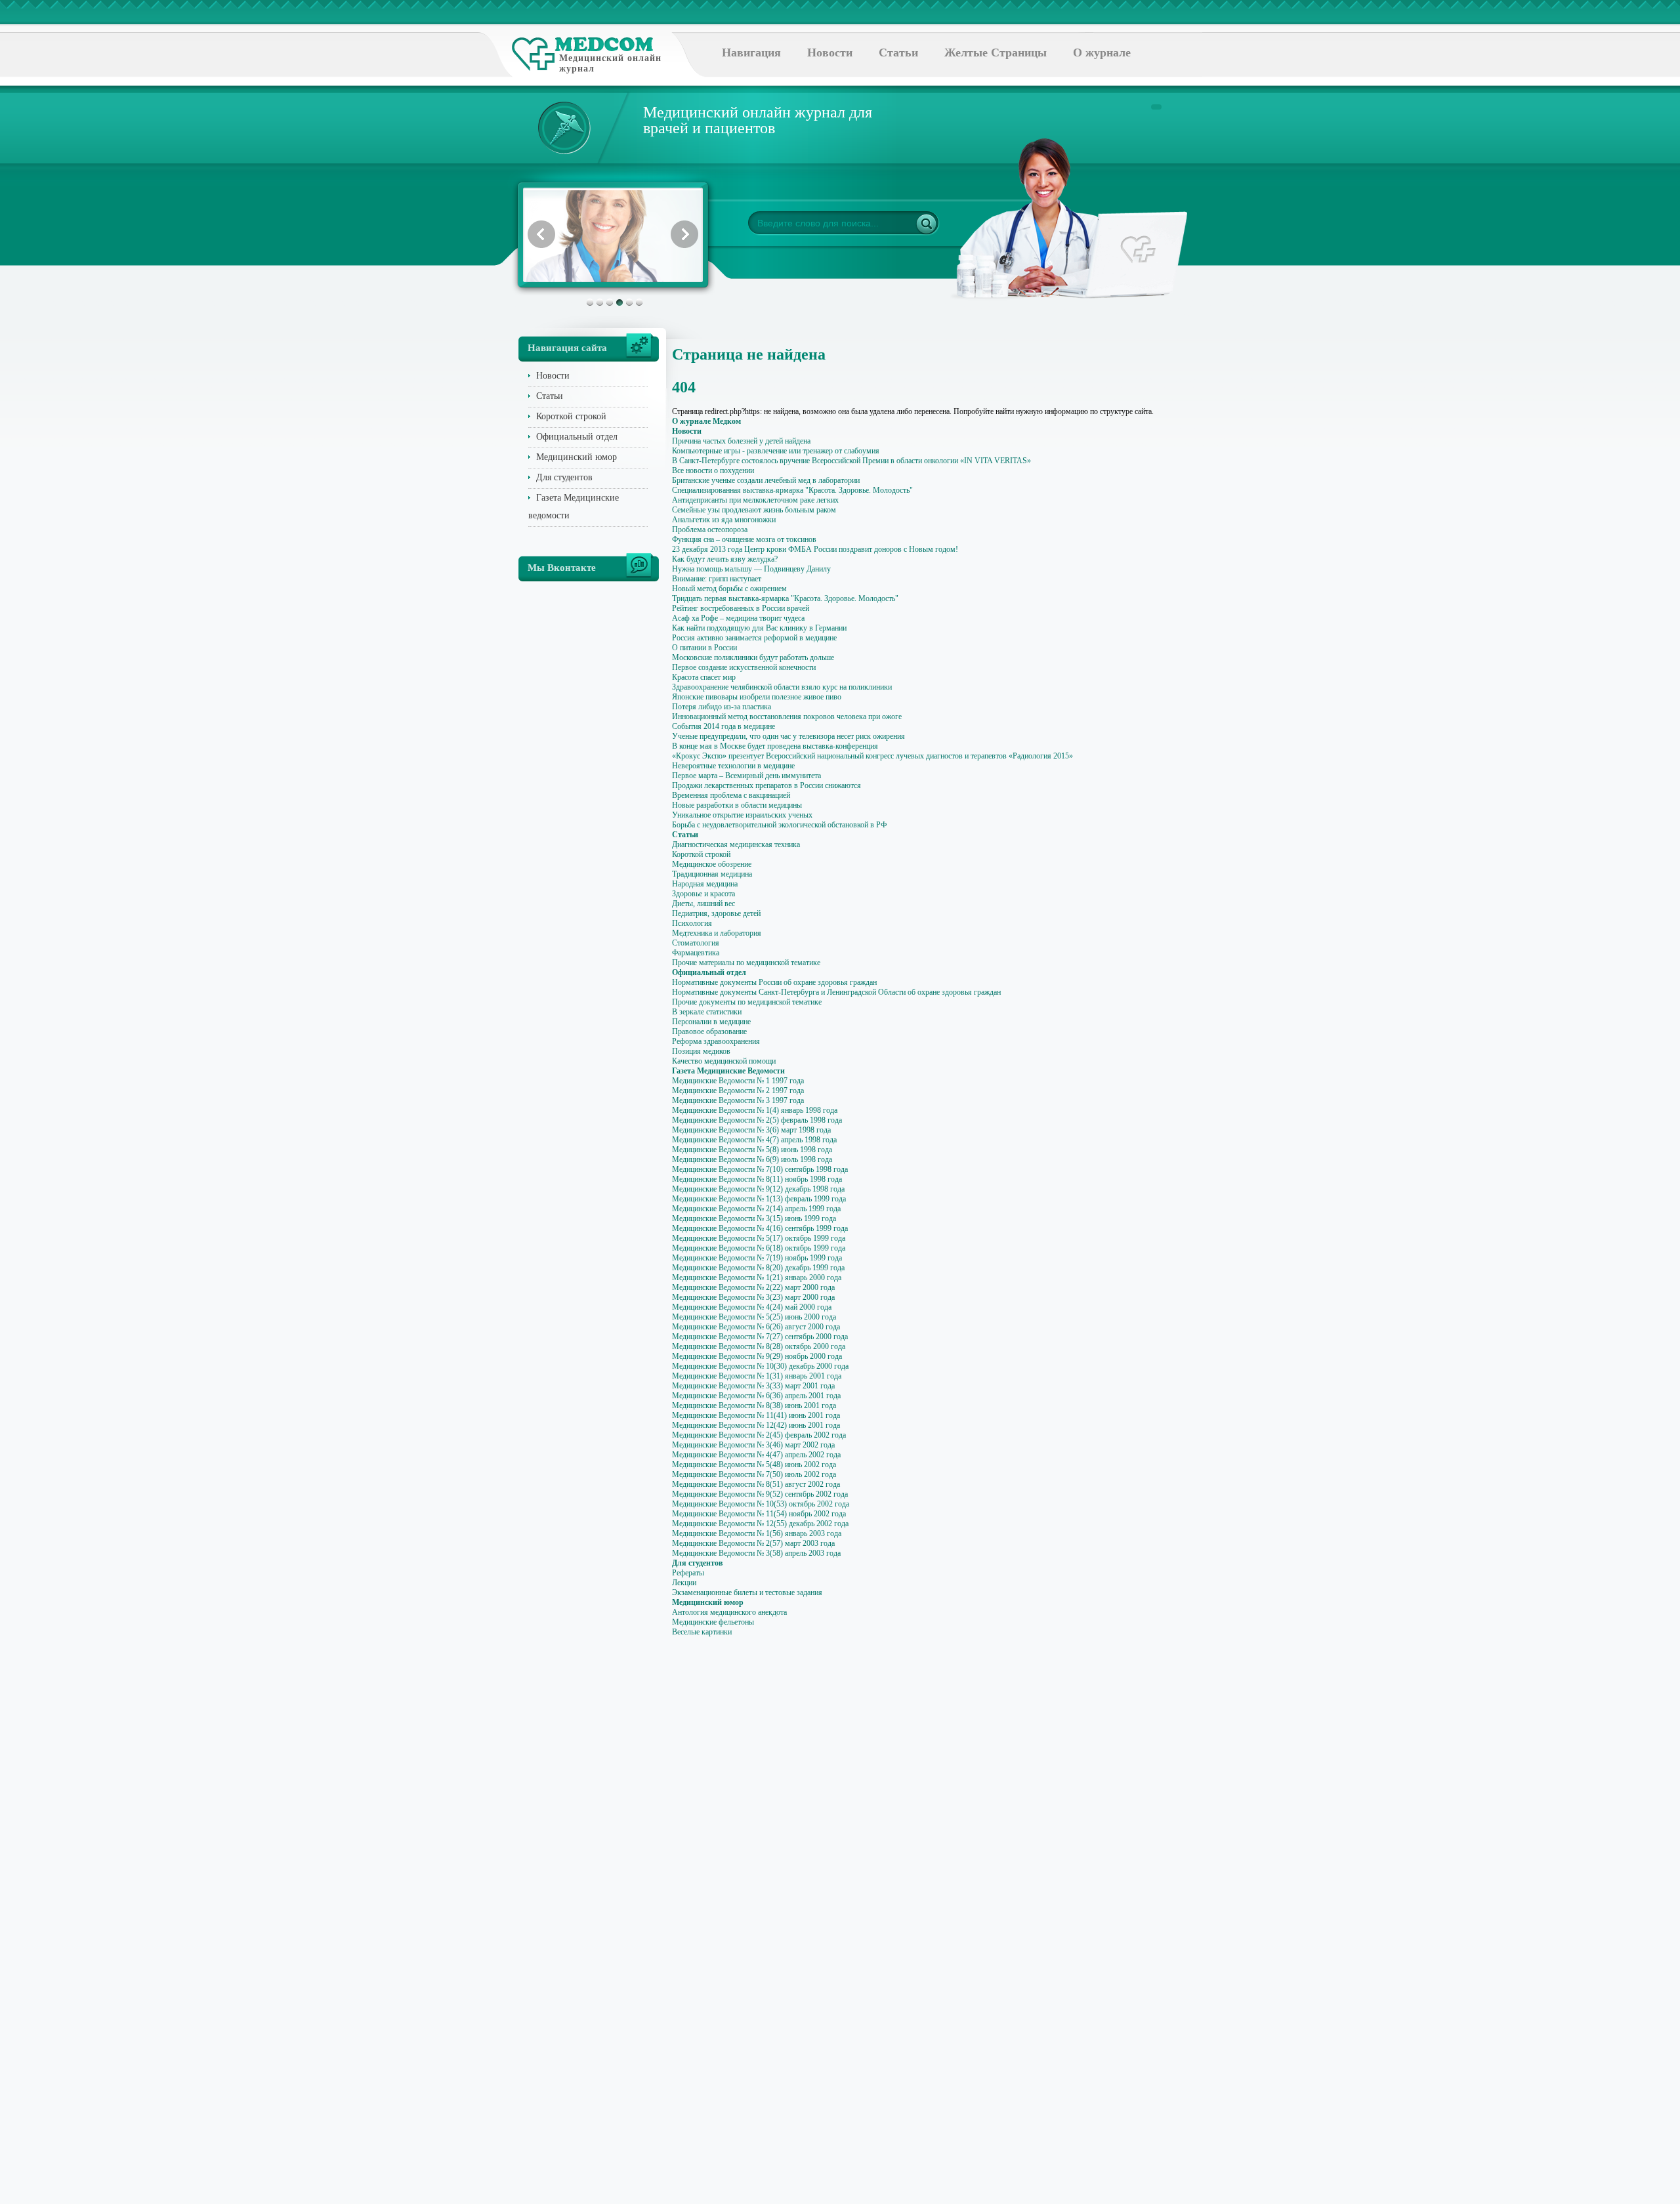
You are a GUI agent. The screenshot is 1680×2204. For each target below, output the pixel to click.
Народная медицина (705, 884)
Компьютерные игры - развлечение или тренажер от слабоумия (776, 451)
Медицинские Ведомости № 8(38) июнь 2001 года (754, 1405)
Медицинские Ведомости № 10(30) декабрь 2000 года (760, 1366)
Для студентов (564, 477)
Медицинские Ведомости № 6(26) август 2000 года (756, 1327)
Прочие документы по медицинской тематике (747, 1002)
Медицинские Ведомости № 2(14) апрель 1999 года (756, 1209)
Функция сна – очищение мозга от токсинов (744, 539)
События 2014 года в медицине (724, 726)
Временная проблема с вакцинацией (731, 795)
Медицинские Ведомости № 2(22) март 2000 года (753, 1287)
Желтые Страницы (996, 52)
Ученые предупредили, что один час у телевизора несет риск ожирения (788, 736)
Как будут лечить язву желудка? (725, 559)
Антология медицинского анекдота (729, 1612)
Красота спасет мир (704, 677)
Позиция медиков (701, 1051)
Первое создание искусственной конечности (744, 667)
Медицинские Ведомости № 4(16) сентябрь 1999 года (760, 1228)
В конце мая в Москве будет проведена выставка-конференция (775, 746)
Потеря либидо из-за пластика (722, 707)
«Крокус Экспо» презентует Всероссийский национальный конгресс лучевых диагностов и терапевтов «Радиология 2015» (872, 756)
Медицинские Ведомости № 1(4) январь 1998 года (755, 1110)
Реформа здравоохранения (716, 1041)
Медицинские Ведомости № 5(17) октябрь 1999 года (759, 1238)
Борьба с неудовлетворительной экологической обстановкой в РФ (779, 825)
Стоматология (696, 943)
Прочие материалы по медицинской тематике (746, 963)
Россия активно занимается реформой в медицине (754, 638)
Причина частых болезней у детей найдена (741, 441)
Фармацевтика (696, 953)
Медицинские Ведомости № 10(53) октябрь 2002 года (761, 1504)
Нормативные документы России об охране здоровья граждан (774, 982)
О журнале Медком (706, 421)
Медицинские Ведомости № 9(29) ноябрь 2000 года (757, 1356)
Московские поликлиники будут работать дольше (753, 657)
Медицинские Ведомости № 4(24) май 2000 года (752, 1307)
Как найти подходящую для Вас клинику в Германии (759, 628)
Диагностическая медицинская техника (736, 844)
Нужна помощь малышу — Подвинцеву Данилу (751, 569)
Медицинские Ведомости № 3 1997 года (738, 1100)
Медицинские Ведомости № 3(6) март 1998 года (751, 1130)
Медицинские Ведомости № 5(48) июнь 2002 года (754, 1465)
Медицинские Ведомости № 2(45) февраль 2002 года (759, 1435)
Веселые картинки (702, 1632)
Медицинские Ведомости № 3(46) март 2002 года (753, 1445)
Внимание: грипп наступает (717, 579)
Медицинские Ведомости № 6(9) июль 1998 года (752, 1159)
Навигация (751, 52)
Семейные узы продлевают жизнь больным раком (754, 510)
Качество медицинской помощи (724, 1061)
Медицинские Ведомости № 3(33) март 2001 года (753, 1386)
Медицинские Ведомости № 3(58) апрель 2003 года (756, 1553)
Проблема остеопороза (710, 530)
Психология (692, 923)
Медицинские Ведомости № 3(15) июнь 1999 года (754, 1218)
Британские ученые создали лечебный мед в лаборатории (766, 480)
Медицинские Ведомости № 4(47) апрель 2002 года (756, 1455)
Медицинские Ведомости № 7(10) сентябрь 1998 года (760, 1169)
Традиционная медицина (712, 874)
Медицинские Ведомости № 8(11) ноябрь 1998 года (757, 1179)
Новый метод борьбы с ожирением (729, 589)
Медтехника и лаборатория (717, 933)
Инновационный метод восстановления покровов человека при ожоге (787, 717)
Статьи (898, 52)
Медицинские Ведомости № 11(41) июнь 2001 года (756, 1415)
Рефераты (688, 1573)
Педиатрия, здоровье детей (716, 913)
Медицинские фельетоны (713, 1622)
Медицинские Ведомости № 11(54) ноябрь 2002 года (759, 1514)
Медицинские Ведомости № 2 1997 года (738, 1091)
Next (684, 234)
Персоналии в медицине (711, 1022)
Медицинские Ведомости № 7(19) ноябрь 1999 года (757, 1258)
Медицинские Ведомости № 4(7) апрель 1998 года (754, 1140)
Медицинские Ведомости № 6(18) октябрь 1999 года (759, 1248)
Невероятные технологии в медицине (733, 766)
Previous (541, 234)
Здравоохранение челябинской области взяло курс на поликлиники (782, 687)
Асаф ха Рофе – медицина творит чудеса (738, 618)
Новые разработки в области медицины (737, 805)
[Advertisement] (1223, 525)
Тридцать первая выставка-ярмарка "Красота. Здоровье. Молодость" (785, 598)
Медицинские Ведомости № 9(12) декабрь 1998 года (758, 1189)
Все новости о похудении (713, 470)
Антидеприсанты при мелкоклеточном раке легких (755, 500)
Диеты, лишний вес (703, 904)
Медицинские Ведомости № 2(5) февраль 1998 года (757, 1120)
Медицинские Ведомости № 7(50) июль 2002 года (754, 1474)
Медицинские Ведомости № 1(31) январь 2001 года (757, 1376)
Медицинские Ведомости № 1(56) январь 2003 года (757, 1533)
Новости (830, 52)
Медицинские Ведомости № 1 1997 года (738, 1081)
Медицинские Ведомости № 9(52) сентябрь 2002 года (760, 1494)
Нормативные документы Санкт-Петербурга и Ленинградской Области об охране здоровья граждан (836, 992)
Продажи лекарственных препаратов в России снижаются (766, 785)
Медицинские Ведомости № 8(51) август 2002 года (756, 1484)
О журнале (1102, 52)
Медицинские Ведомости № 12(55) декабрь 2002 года (760, 1524)
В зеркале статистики (707, 1012)
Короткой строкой (571, 416)
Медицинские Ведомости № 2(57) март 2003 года (753, 1543)
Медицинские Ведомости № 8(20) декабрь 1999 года (758, 1268)
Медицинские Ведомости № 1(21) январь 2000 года (757, 1278)
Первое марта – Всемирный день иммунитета (746, 776)
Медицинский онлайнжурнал (610, 63)
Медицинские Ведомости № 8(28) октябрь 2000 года (759, 1346)
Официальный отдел (577, 437)
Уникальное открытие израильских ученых (742, 815)
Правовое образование (709, 1031)
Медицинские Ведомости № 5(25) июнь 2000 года (754, 1317)
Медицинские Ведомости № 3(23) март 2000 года (753, 1297)
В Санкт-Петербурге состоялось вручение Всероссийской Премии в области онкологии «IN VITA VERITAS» (851, 461)
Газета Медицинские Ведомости (728, 1071)
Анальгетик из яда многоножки (724, 520)
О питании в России (704, 648)
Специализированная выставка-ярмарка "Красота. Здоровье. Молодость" (792, 490)
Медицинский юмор (577, 457)
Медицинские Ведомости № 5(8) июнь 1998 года (752, 1150)
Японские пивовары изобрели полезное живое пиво (757, 697)
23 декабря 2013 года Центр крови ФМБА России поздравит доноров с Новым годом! (815, 549)
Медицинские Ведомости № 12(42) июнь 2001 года (756, 1425)
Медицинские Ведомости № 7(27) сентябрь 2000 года (760, 1337)
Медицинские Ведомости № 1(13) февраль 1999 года (759, 1199)
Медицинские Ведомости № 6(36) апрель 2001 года (756, 1396)
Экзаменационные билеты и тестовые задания (747, 1592)
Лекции (684, 1583)
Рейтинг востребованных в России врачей (741, 608)
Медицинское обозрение (712, 864)
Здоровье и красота (703, 894)
